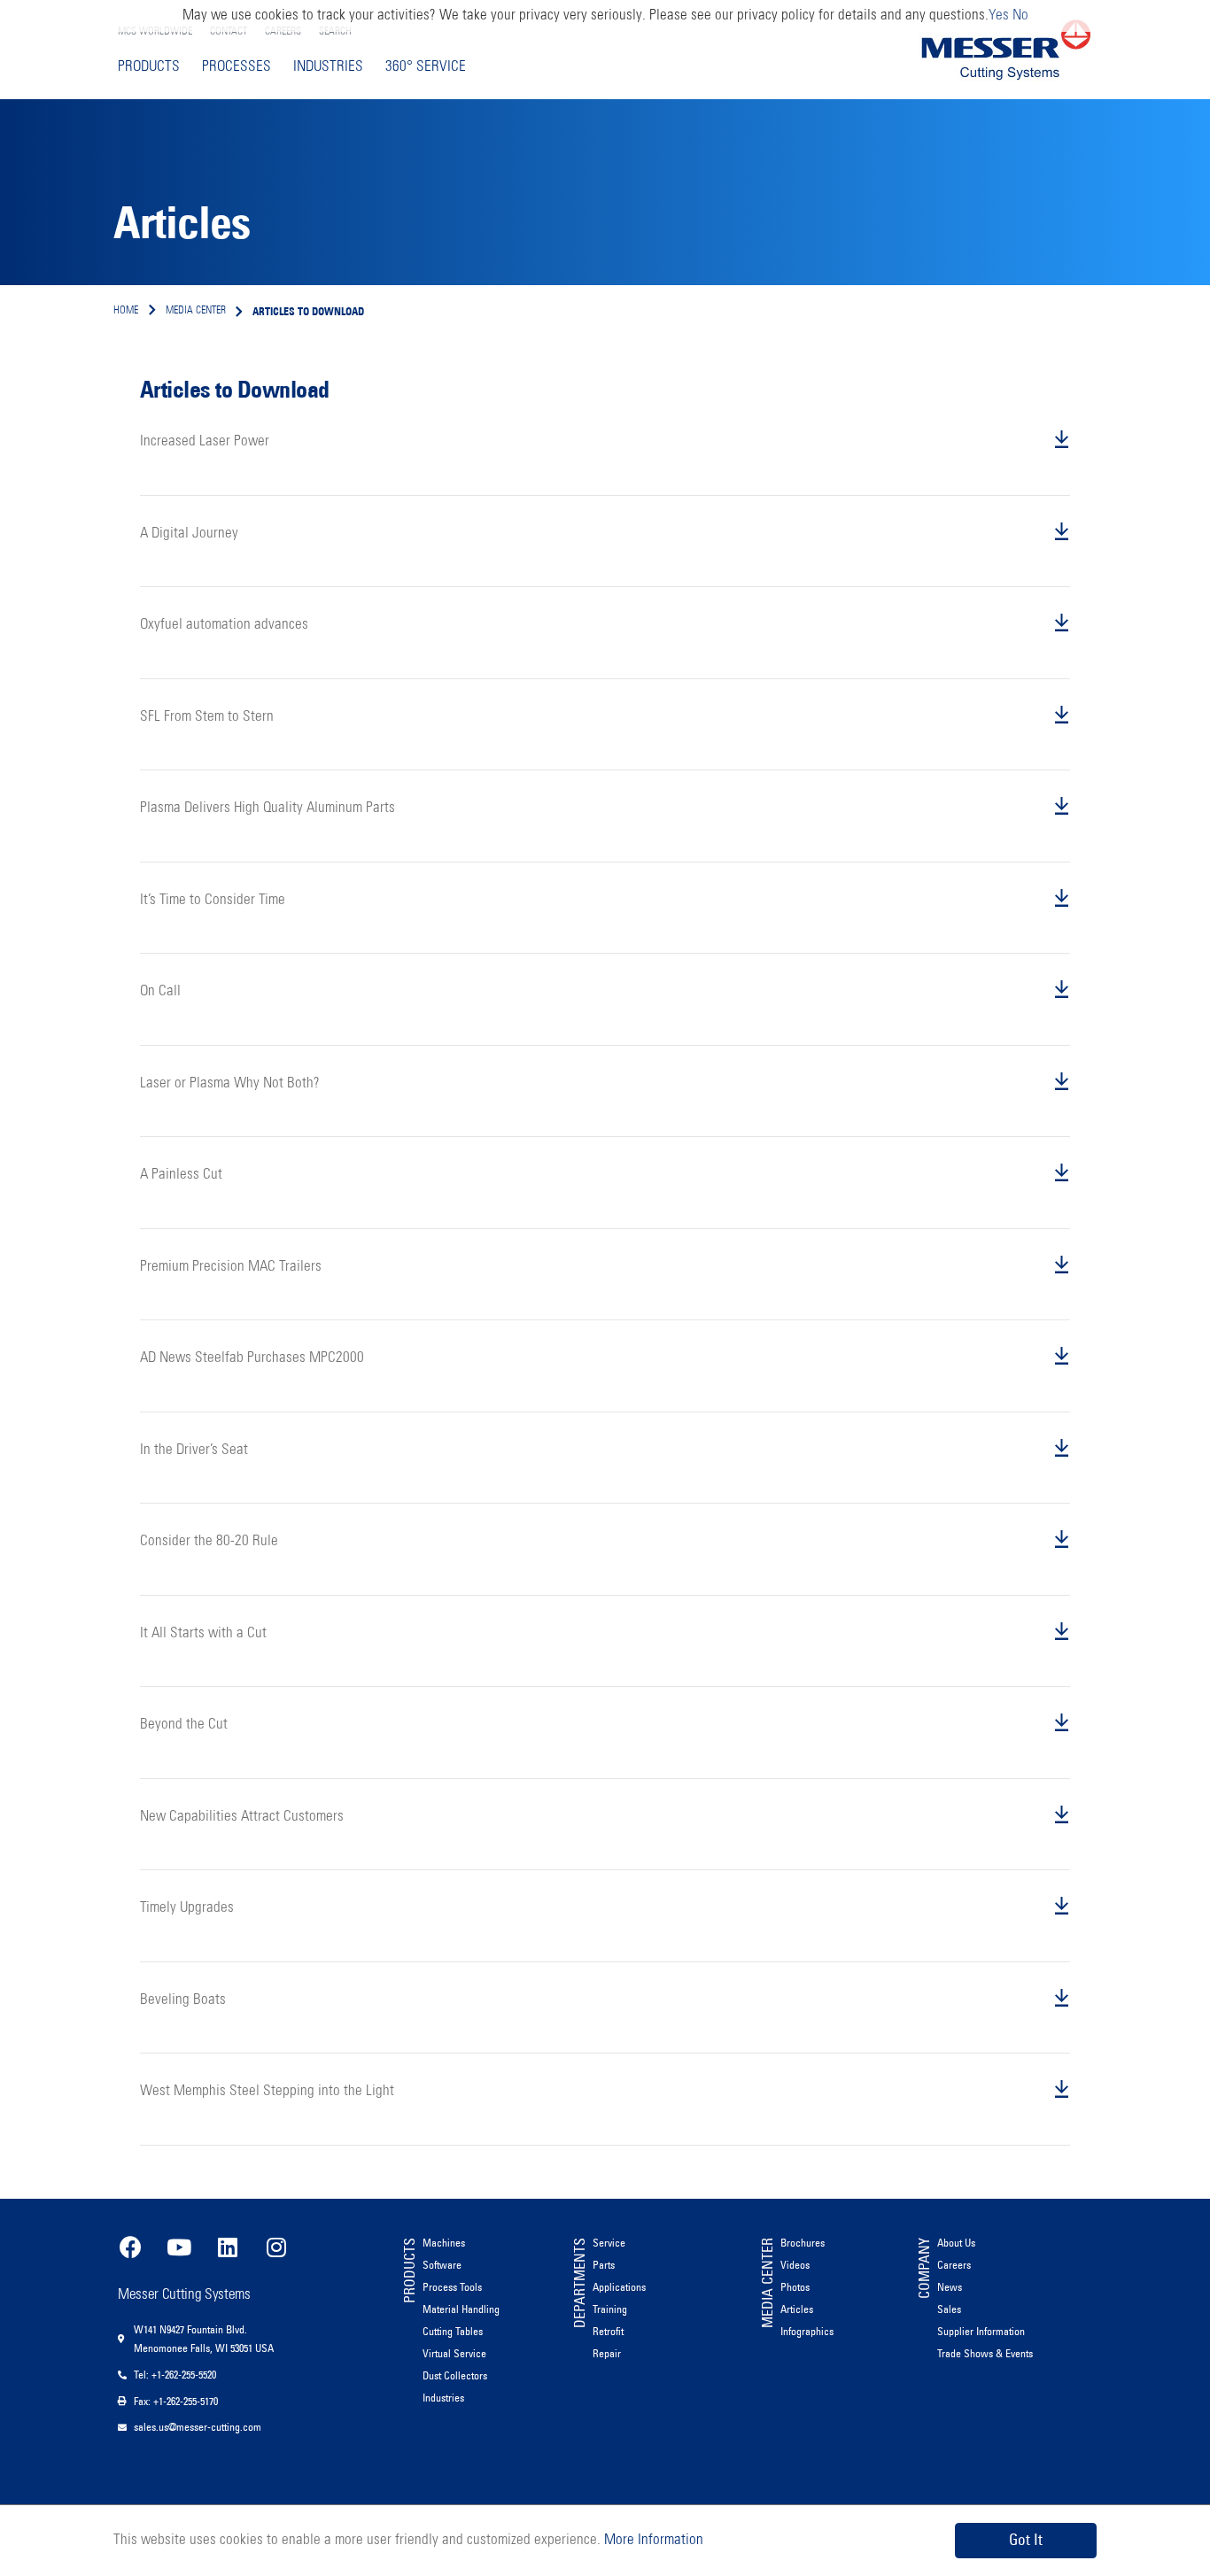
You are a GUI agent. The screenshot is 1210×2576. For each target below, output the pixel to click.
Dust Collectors (455, 2375)
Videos (795, 2265)
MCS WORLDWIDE (155, 32)
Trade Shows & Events (985, 2353)
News (950, 2287)
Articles (797, 2309)
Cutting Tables (453, 2331)
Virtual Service (454, 2353)
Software (442, 2265)
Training (610, 2309)
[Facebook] (130, 2247)
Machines (444, 2243)
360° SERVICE (426, 67)
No (1020, 15)
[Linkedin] (228, 2247)
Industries (443, 2398)
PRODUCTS (149, 67)
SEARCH (335, 32)
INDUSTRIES (328, 67)
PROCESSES (237, 67)
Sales (949, 2309)
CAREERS (283, 32)
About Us (956, 2243)
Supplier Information (981, 2331)
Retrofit (608, 2331)
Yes (999, 15)
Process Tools (452, 2287)
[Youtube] (179, 2247)
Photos (795, 2287)
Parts (604, 2265)
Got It (1026, 2540)
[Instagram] (276, 2247)
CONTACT (229, 32)
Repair (607, 2353)
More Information (652, 2540)
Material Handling (461, 2309)
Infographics (807, 2331)
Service (609, 2243)
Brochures (803, 2243)
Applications (619, 2287)
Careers (954, 2265)
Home (126, 311)
